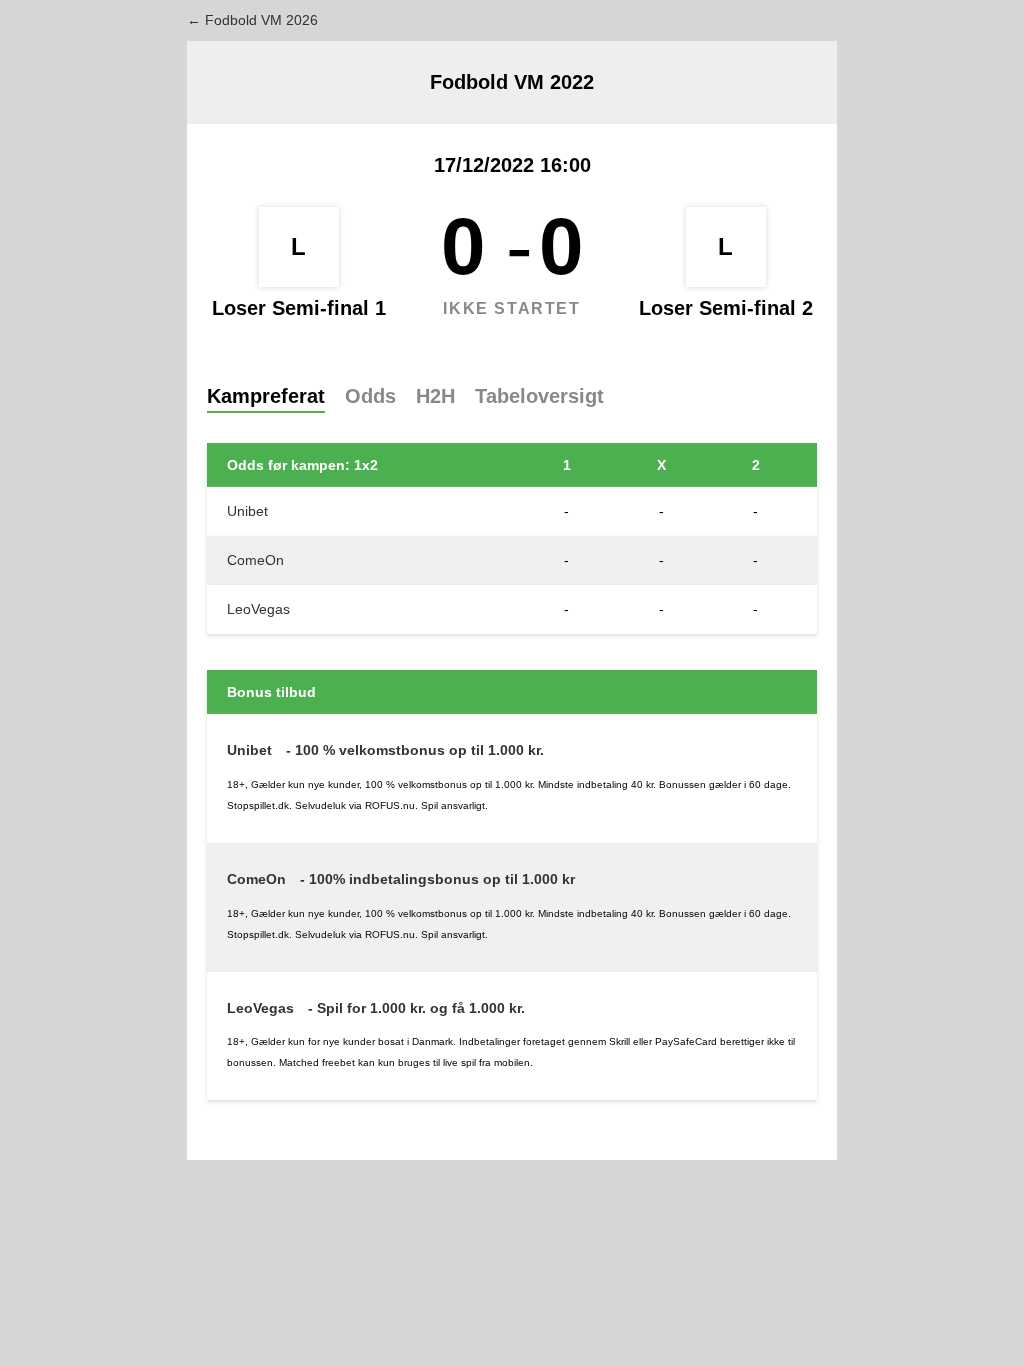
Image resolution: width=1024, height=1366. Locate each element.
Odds (370, 396)
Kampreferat (266, 396)
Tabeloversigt (539, 396)
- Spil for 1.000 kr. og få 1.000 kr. (416, 1008)
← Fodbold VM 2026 (252, 20)
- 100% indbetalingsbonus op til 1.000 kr (437, 879)
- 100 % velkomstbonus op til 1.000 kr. (415, 750)
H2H (435, 396)
